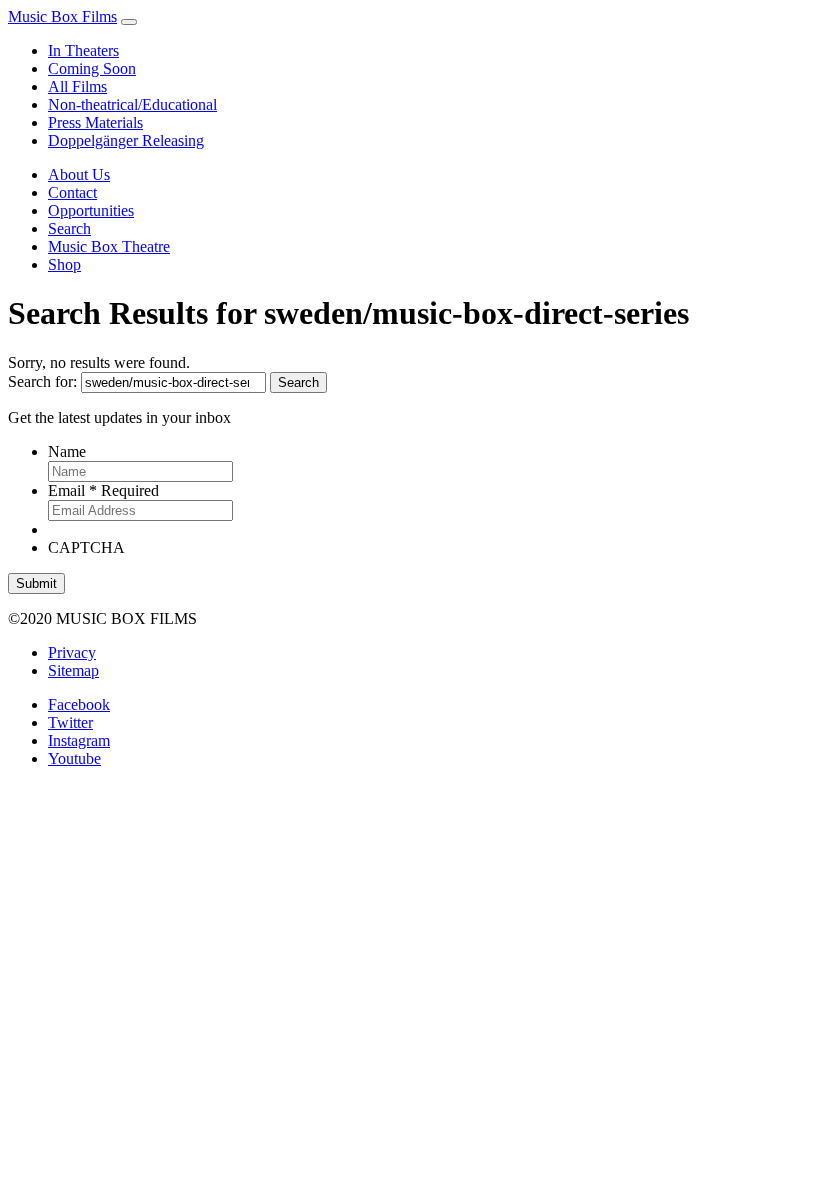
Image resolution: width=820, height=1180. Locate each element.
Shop (64, 264)
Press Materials (95, 122)
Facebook (79, 704)
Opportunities (91, 210)
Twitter (70, 722)
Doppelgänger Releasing (126, 140)
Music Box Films (62, 16)
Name (67, 451)
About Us (79, 174)
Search (69, 228)
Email (103, 490)
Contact (72, 192)
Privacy (72, 652)
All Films (77, 86)
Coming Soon (92, 68)
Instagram (79, 740)
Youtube (74, 758)
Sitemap (73, 670)
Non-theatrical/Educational (132, 104)
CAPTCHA (86, 547)
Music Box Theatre (109, 246)
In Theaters (83, 50)
